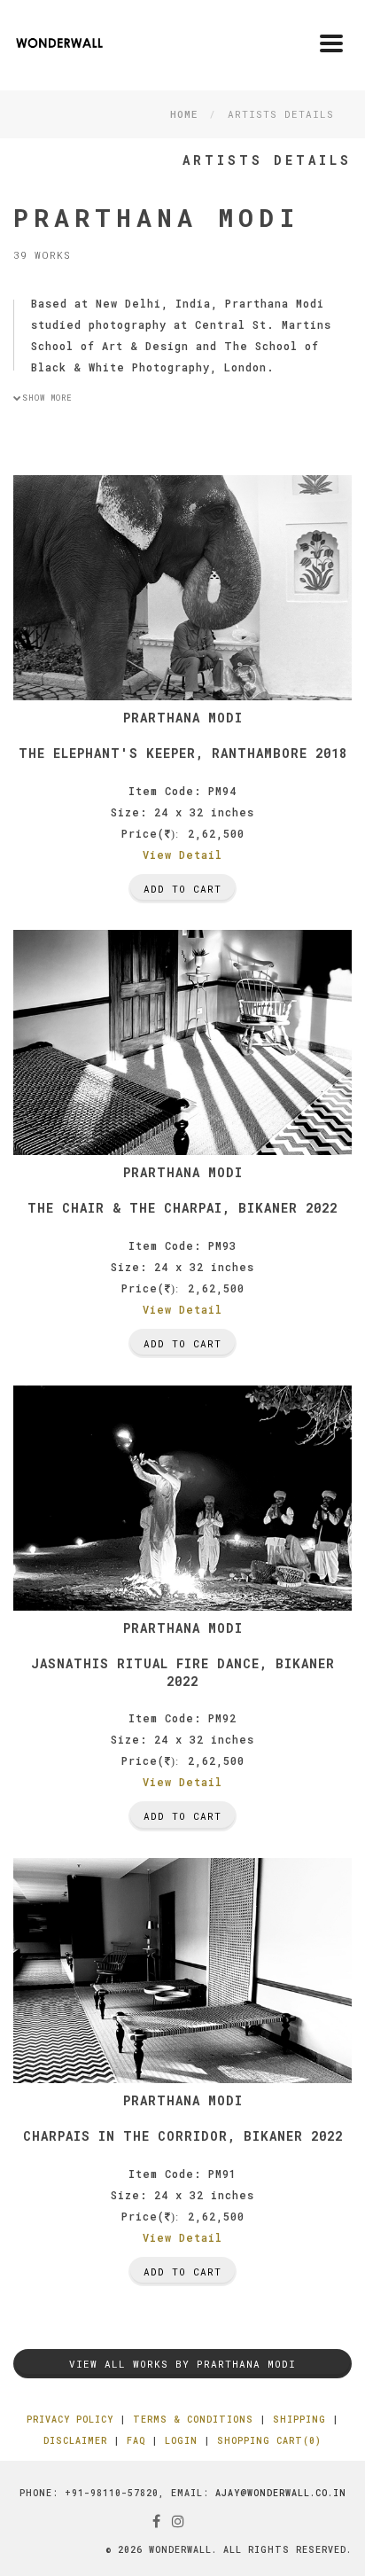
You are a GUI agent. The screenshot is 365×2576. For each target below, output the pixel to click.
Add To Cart (182, 889)
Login (181, 2441)
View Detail (182, 855)
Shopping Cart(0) (269, 2441)
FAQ (136, 2441)
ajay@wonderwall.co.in (281, 2493)
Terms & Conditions (193, 2420)
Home (184, 114)
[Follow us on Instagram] (179, 2521)
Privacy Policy (70, 2420)
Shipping (299, 2420)
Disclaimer (75, 2441)
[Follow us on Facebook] (157, 2521)
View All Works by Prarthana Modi (182, 2364)
